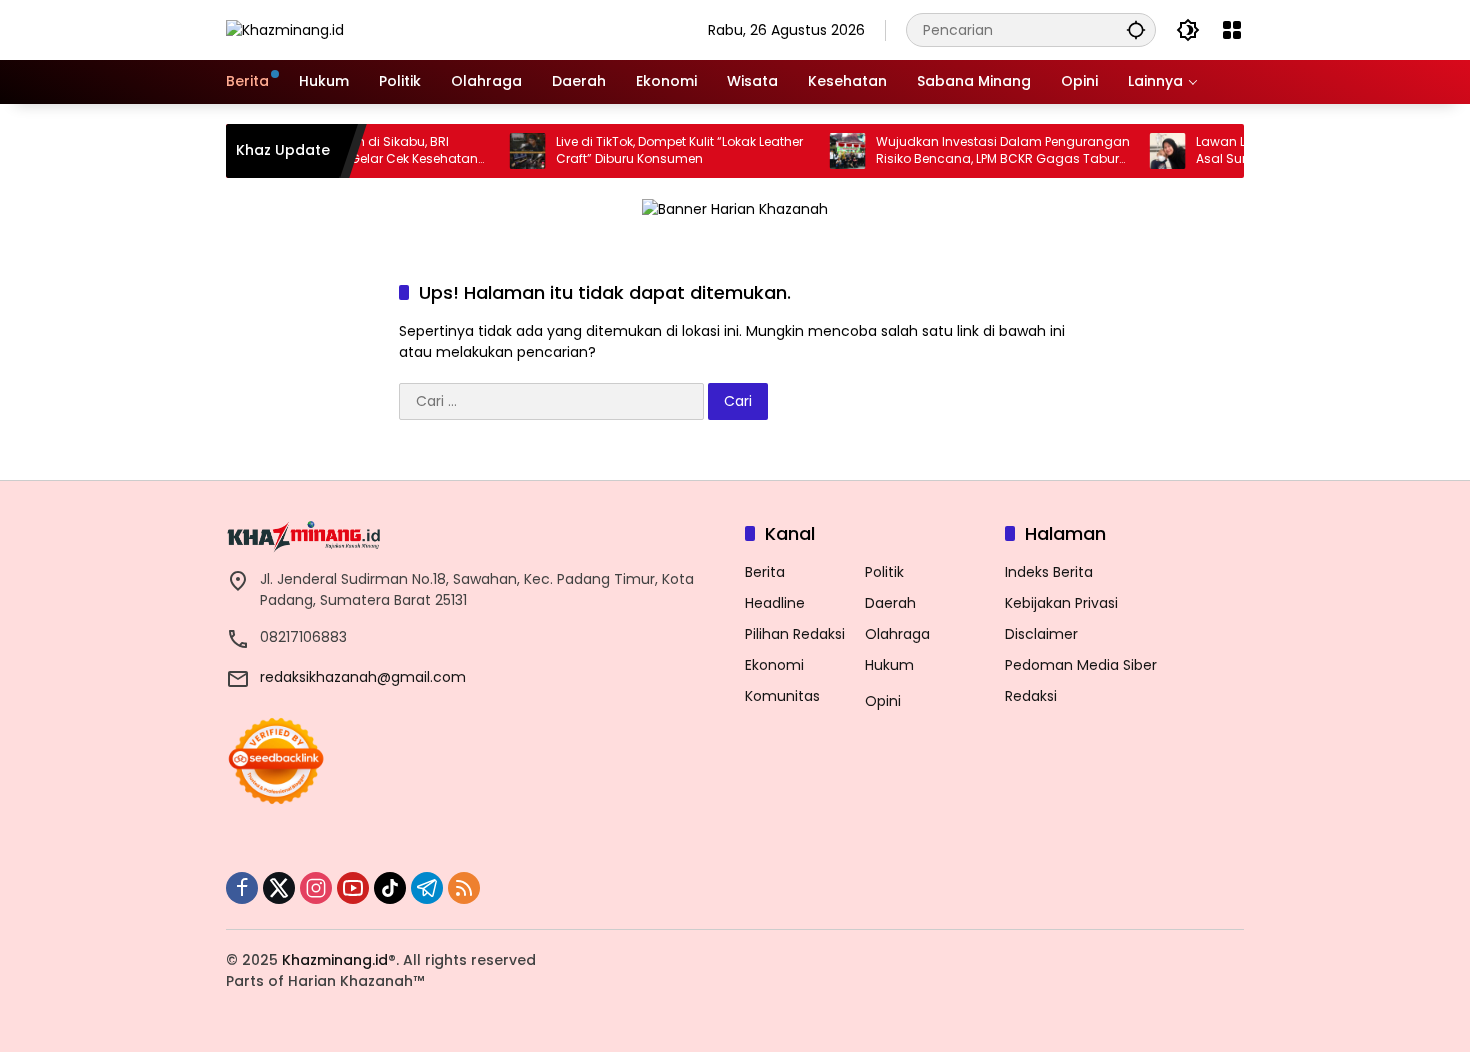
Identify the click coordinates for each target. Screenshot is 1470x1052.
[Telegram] (427, 888)
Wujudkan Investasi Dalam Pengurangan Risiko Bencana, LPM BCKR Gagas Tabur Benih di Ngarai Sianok (980, 151)
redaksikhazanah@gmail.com (363, 677)
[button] (1136, 29)
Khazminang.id (335, 960)
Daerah (890, 603)
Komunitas (782, 696)
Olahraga (897, 634)
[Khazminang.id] (285, 29)
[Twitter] (279, 888)
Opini (883, 701)
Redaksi (1031, 696)
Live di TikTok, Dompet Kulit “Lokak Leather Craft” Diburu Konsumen (656, 150)
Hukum (889, 665)
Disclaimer (1041, 634)
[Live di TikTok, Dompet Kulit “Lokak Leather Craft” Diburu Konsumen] (505, 151)
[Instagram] (316, 888)
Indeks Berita (1049, 572)
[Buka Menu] (1232, 30)
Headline (775, 603)
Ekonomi (774, 665)
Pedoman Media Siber (1081, 665)
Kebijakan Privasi (1061, 603)
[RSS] (464, 888)
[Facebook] (242, 888)
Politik (884, 572)
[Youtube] (353, 888)
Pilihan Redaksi (795, 634)
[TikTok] (390, 888)
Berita (765, 572)
